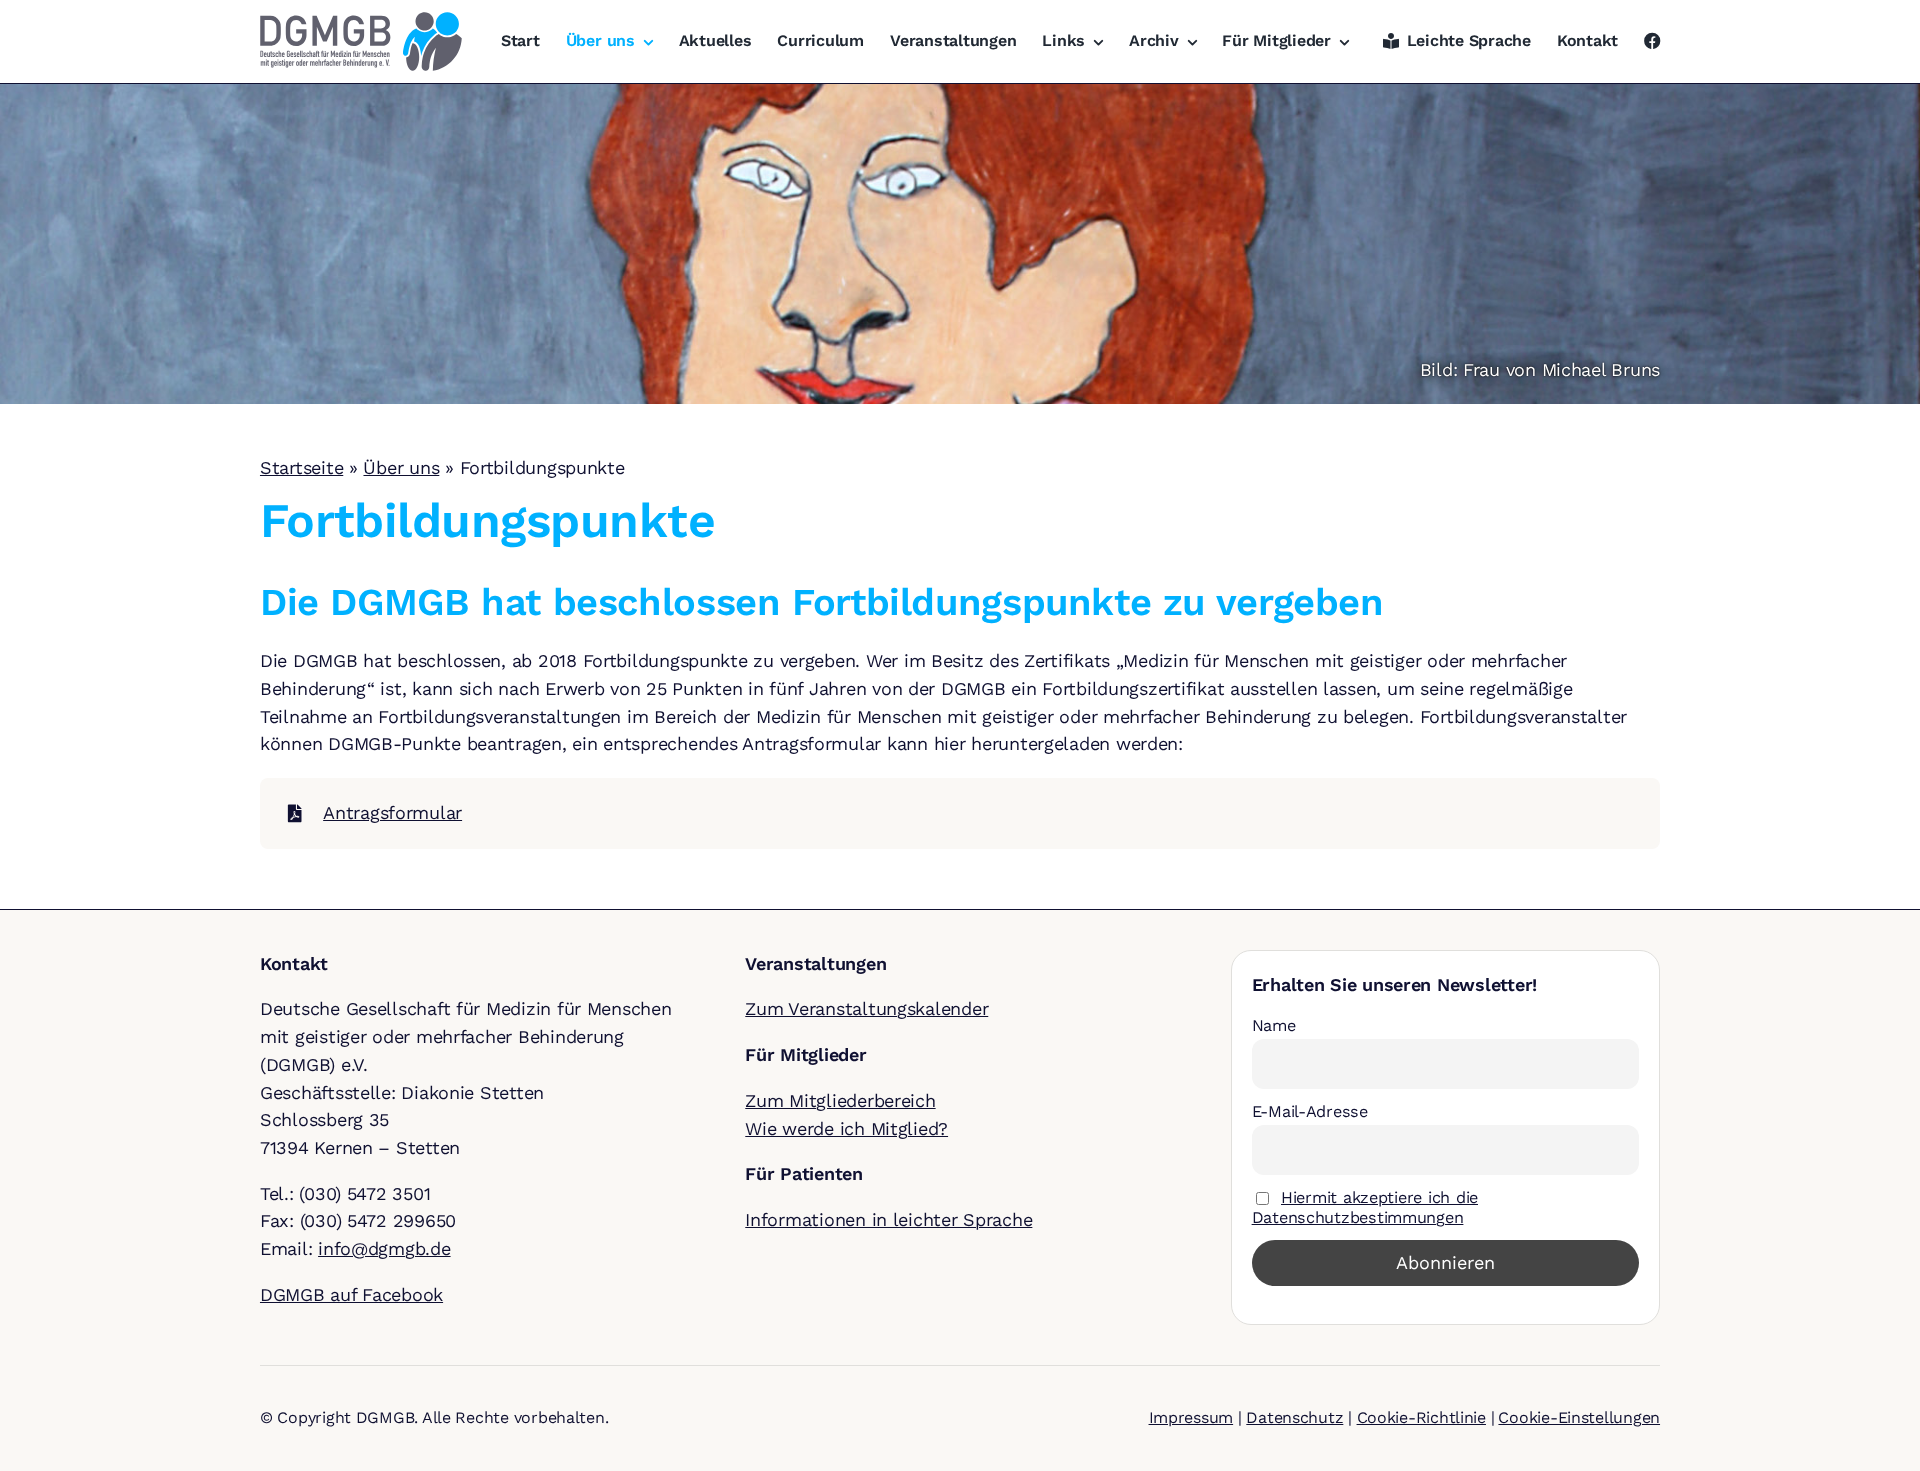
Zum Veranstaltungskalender (866, 1008)
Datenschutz (1294, 1417)
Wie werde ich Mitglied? (846, 1128)
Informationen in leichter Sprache (888, 1219)
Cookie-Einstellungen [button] (1579, 1417)
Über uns (401, 467)
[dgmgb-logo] (361, 20)
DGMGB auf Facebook (351, 1294)
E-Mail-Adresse (1310, 1111)
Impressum (1191, 1417)
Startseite (301, 467)
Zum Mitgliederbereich (840, 1100)
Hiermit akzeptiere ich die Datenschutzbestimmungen (1365, 1207)
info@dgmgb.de (384, 1248)
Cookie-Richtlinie (1421, 1417)
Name (1274, 1025)
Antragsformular (392, 812)
